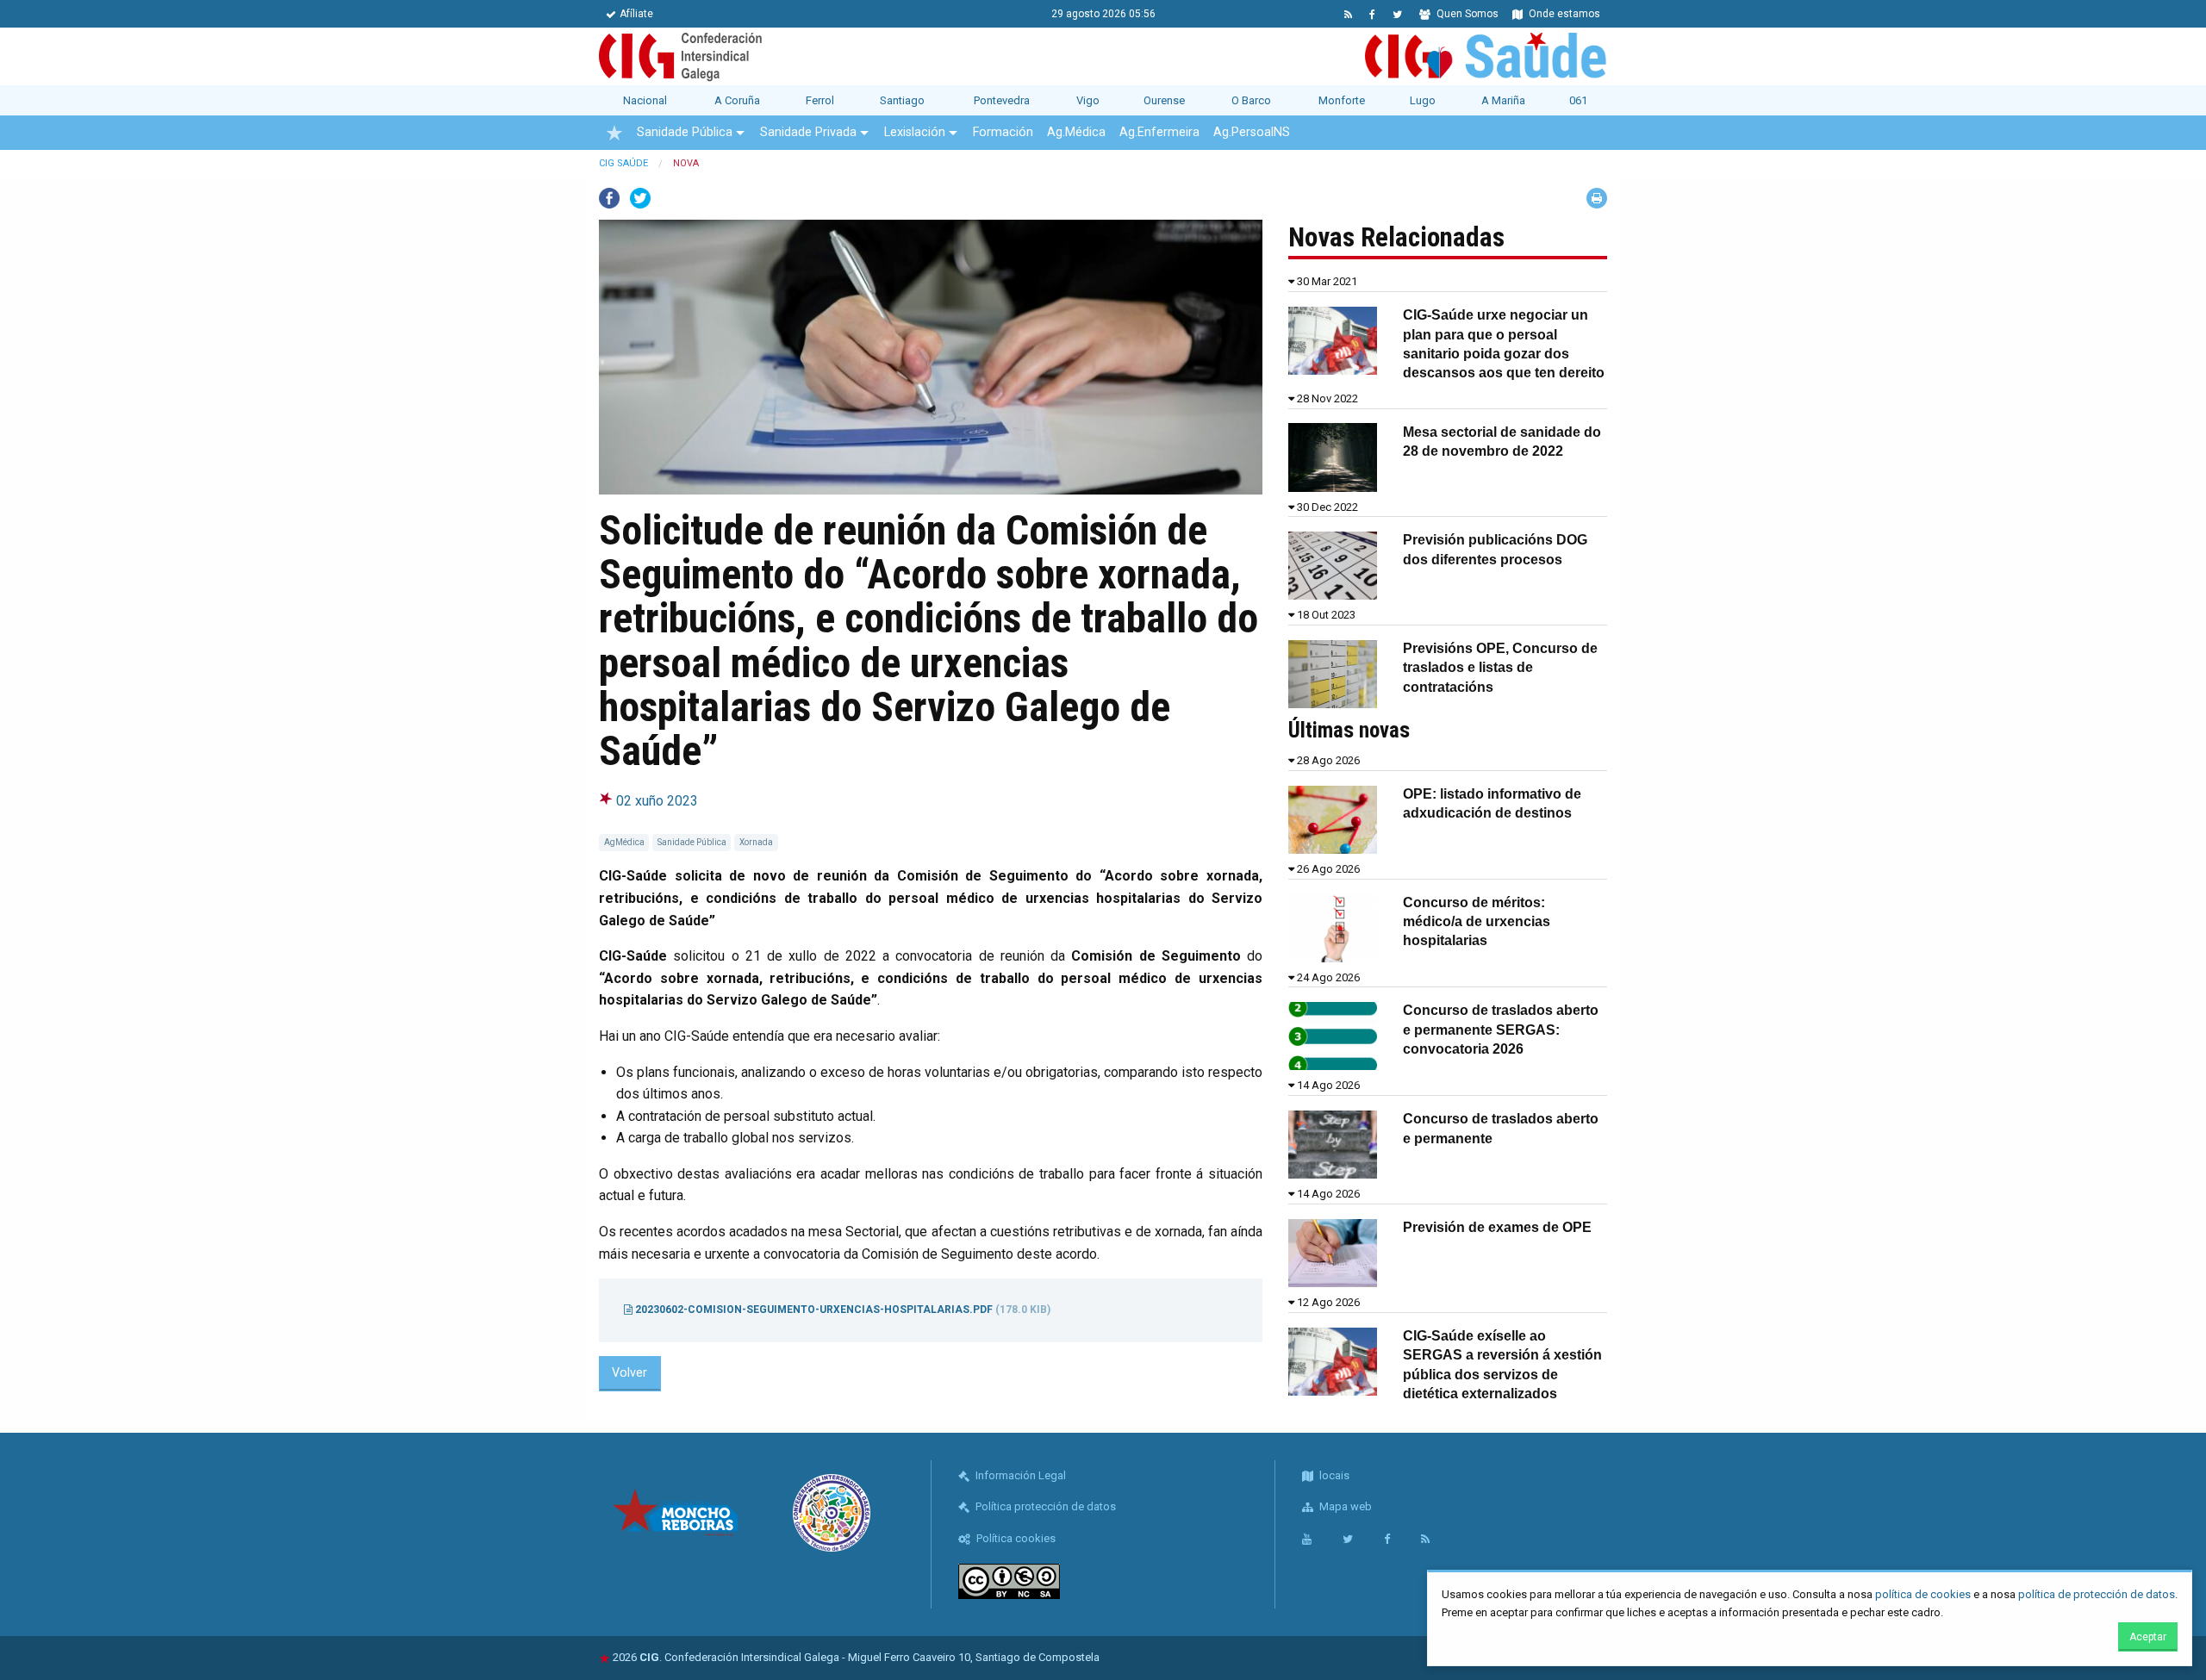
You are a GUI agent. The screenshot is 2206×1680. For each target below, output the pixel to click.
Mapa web (1344, 1506)
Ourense (1164, 100)
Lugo (1423, 100)
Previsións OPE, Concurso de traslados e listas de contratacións (1500, 668)
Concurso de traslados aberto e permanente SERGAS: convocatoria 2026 (1501, 1030)
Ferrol (820, 100)
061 (1578, 100)
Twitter (640, 198)
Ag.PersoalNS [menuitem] (1252, 132)
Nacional (645, 100)
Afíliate (636, 14)
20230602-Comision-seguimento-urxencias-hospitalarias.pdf (841, 1310)
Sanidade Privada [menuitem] (808, 132)
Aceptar (2148, 1637)
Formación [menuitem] (1003, 132)
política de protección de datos (2097, 1594)
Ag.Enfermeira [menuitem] (1159, 132)
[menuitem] (614, 133)
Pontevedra (1002, 100)
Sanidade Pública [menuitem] (685, 132)
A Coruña (737, 100)
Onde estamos (1563, 14)
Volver (629, 1373)
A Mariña (1503, 100)
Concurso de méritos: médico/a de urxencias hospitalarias (1477, 922)
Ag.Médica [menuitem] (1076, 132)
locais (1333, 1475)
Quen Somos (1466, 14)
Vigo (1088, 100)
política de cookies (1923, 1594)
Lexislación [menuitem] (915, 132)
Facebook (609, 198)
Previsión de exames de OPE (1497, 1227)
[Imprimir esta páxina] (1597, 198)
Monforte (1342, 100)
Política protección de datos (1044, 1506)
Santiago (902, 100)
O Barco (1251, 100)
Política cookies (1015, 1538)
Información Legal (1019, 1475)
